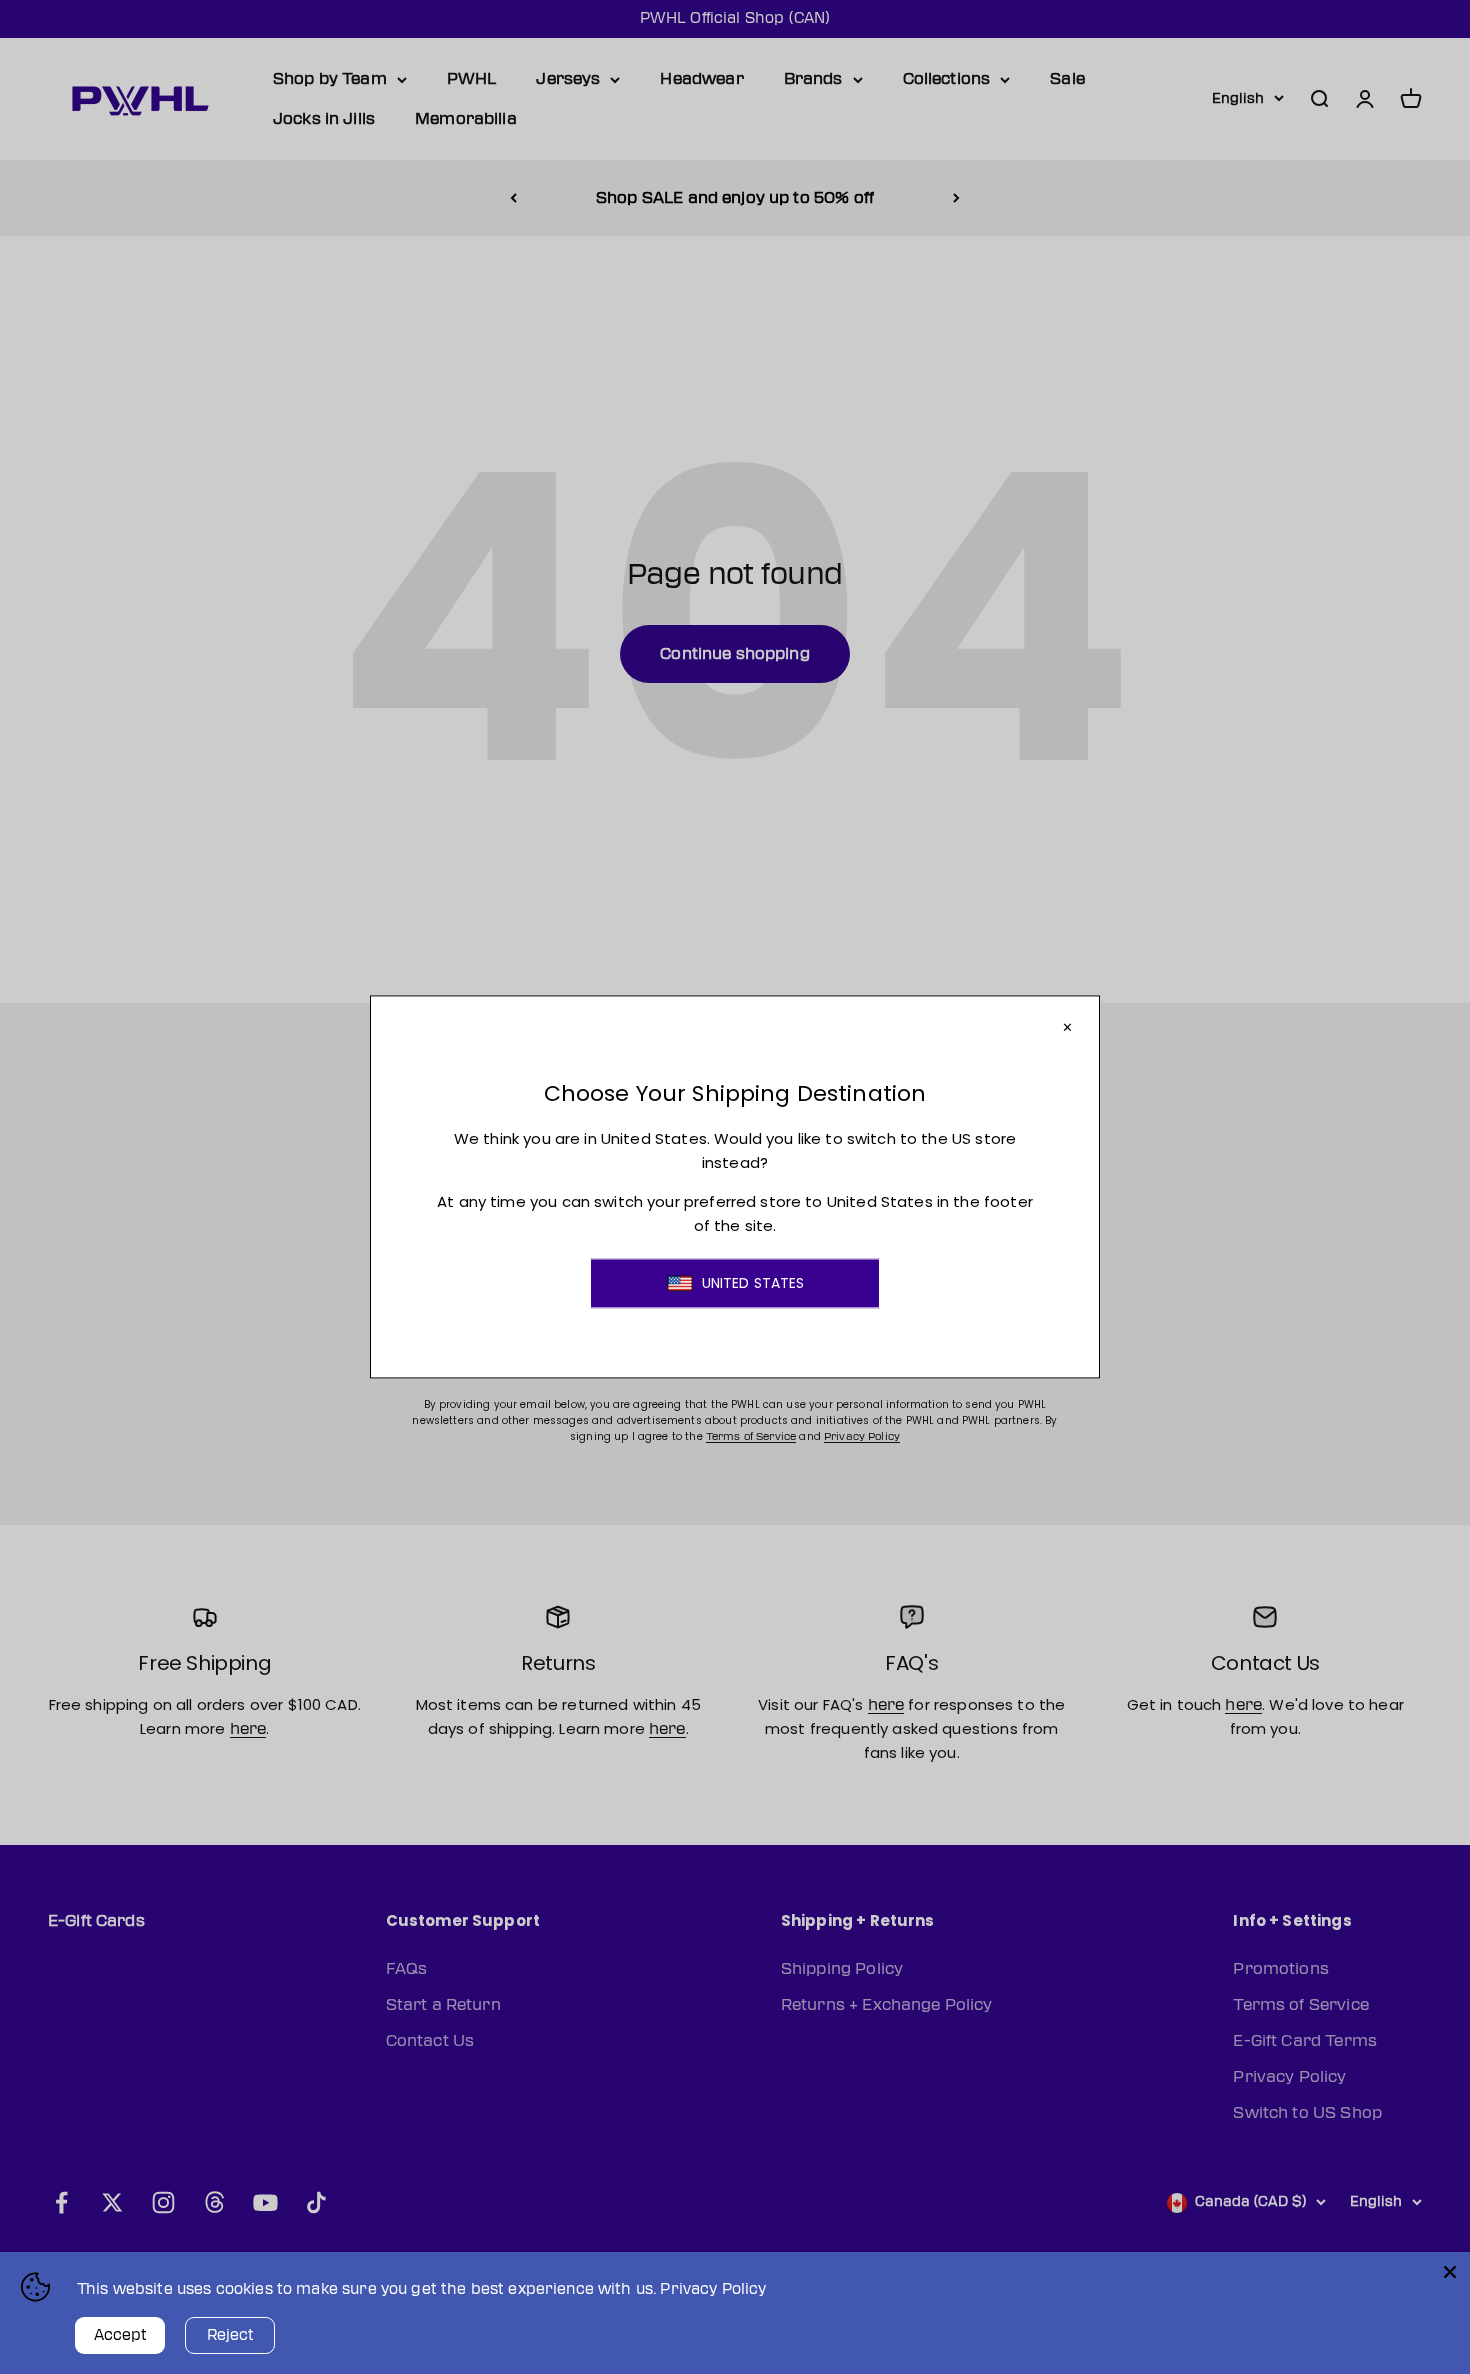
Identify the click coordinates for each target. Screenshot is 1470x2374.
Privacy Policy (713, 2289)
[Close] (1450, 2272)
